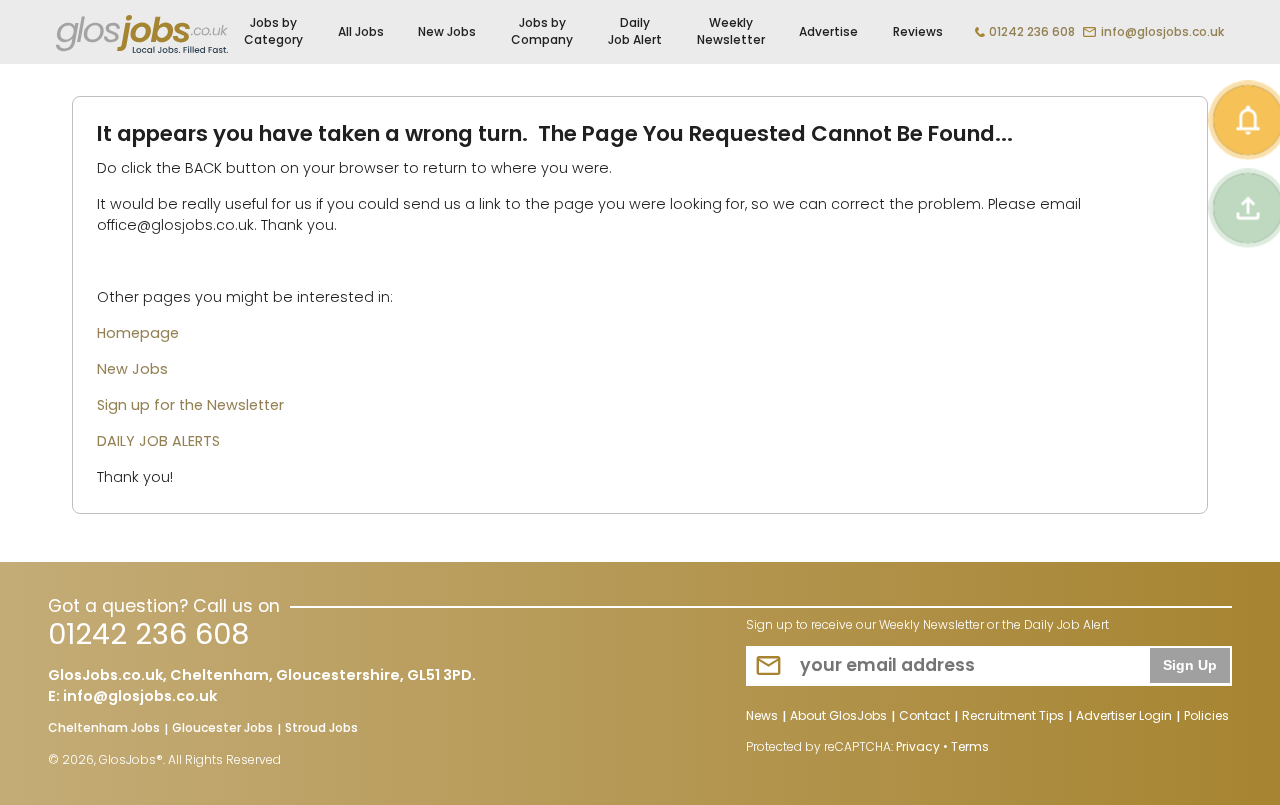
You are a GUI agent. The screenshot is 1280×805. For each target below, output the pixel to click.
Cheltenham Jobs (104, 729)
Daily (635, 31)
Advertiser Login (1124, 717)
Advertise (828, 31)
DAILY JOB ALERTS (158, 441)
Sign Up (1190, 665)
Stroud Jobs (321, 729)
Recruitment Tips (1013, 717)
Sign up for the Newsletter (190, 405)
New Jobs (447, 31)
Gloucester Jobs (222, 729)
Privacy (918, 746)
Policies (1206, 717)
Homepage (138, 333)
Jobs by (273, 31)
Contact (924, 717)
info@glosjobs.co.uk (1162, 31)
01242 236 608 (1032, 31)
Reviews (918, 31)
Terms (970, 746)
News (762, 717)
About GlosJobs (838, 717)
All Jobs (361, 31)
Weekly (731, 31)
